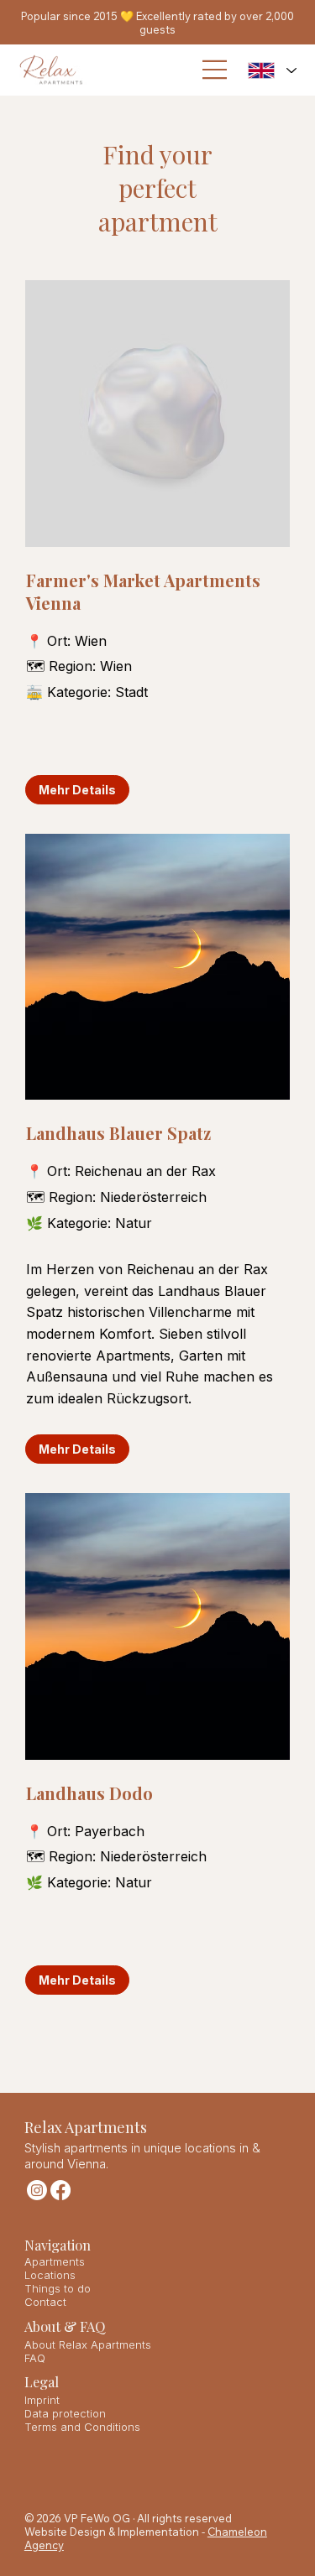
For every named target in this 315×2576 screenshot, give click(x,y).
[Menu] (215, 70)
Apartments (55, 2261)
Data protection (65, 2413)
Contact (45, 2302)
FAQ (35, 2358)
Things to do (58, 2288)
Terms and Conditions (82, 2427)
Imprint (42, 2400)
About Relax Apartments (88, 2344)
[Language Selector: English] (273, 70)
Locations (50, 2275)
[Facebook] (60, 2190)
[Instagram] (37, 2190)
